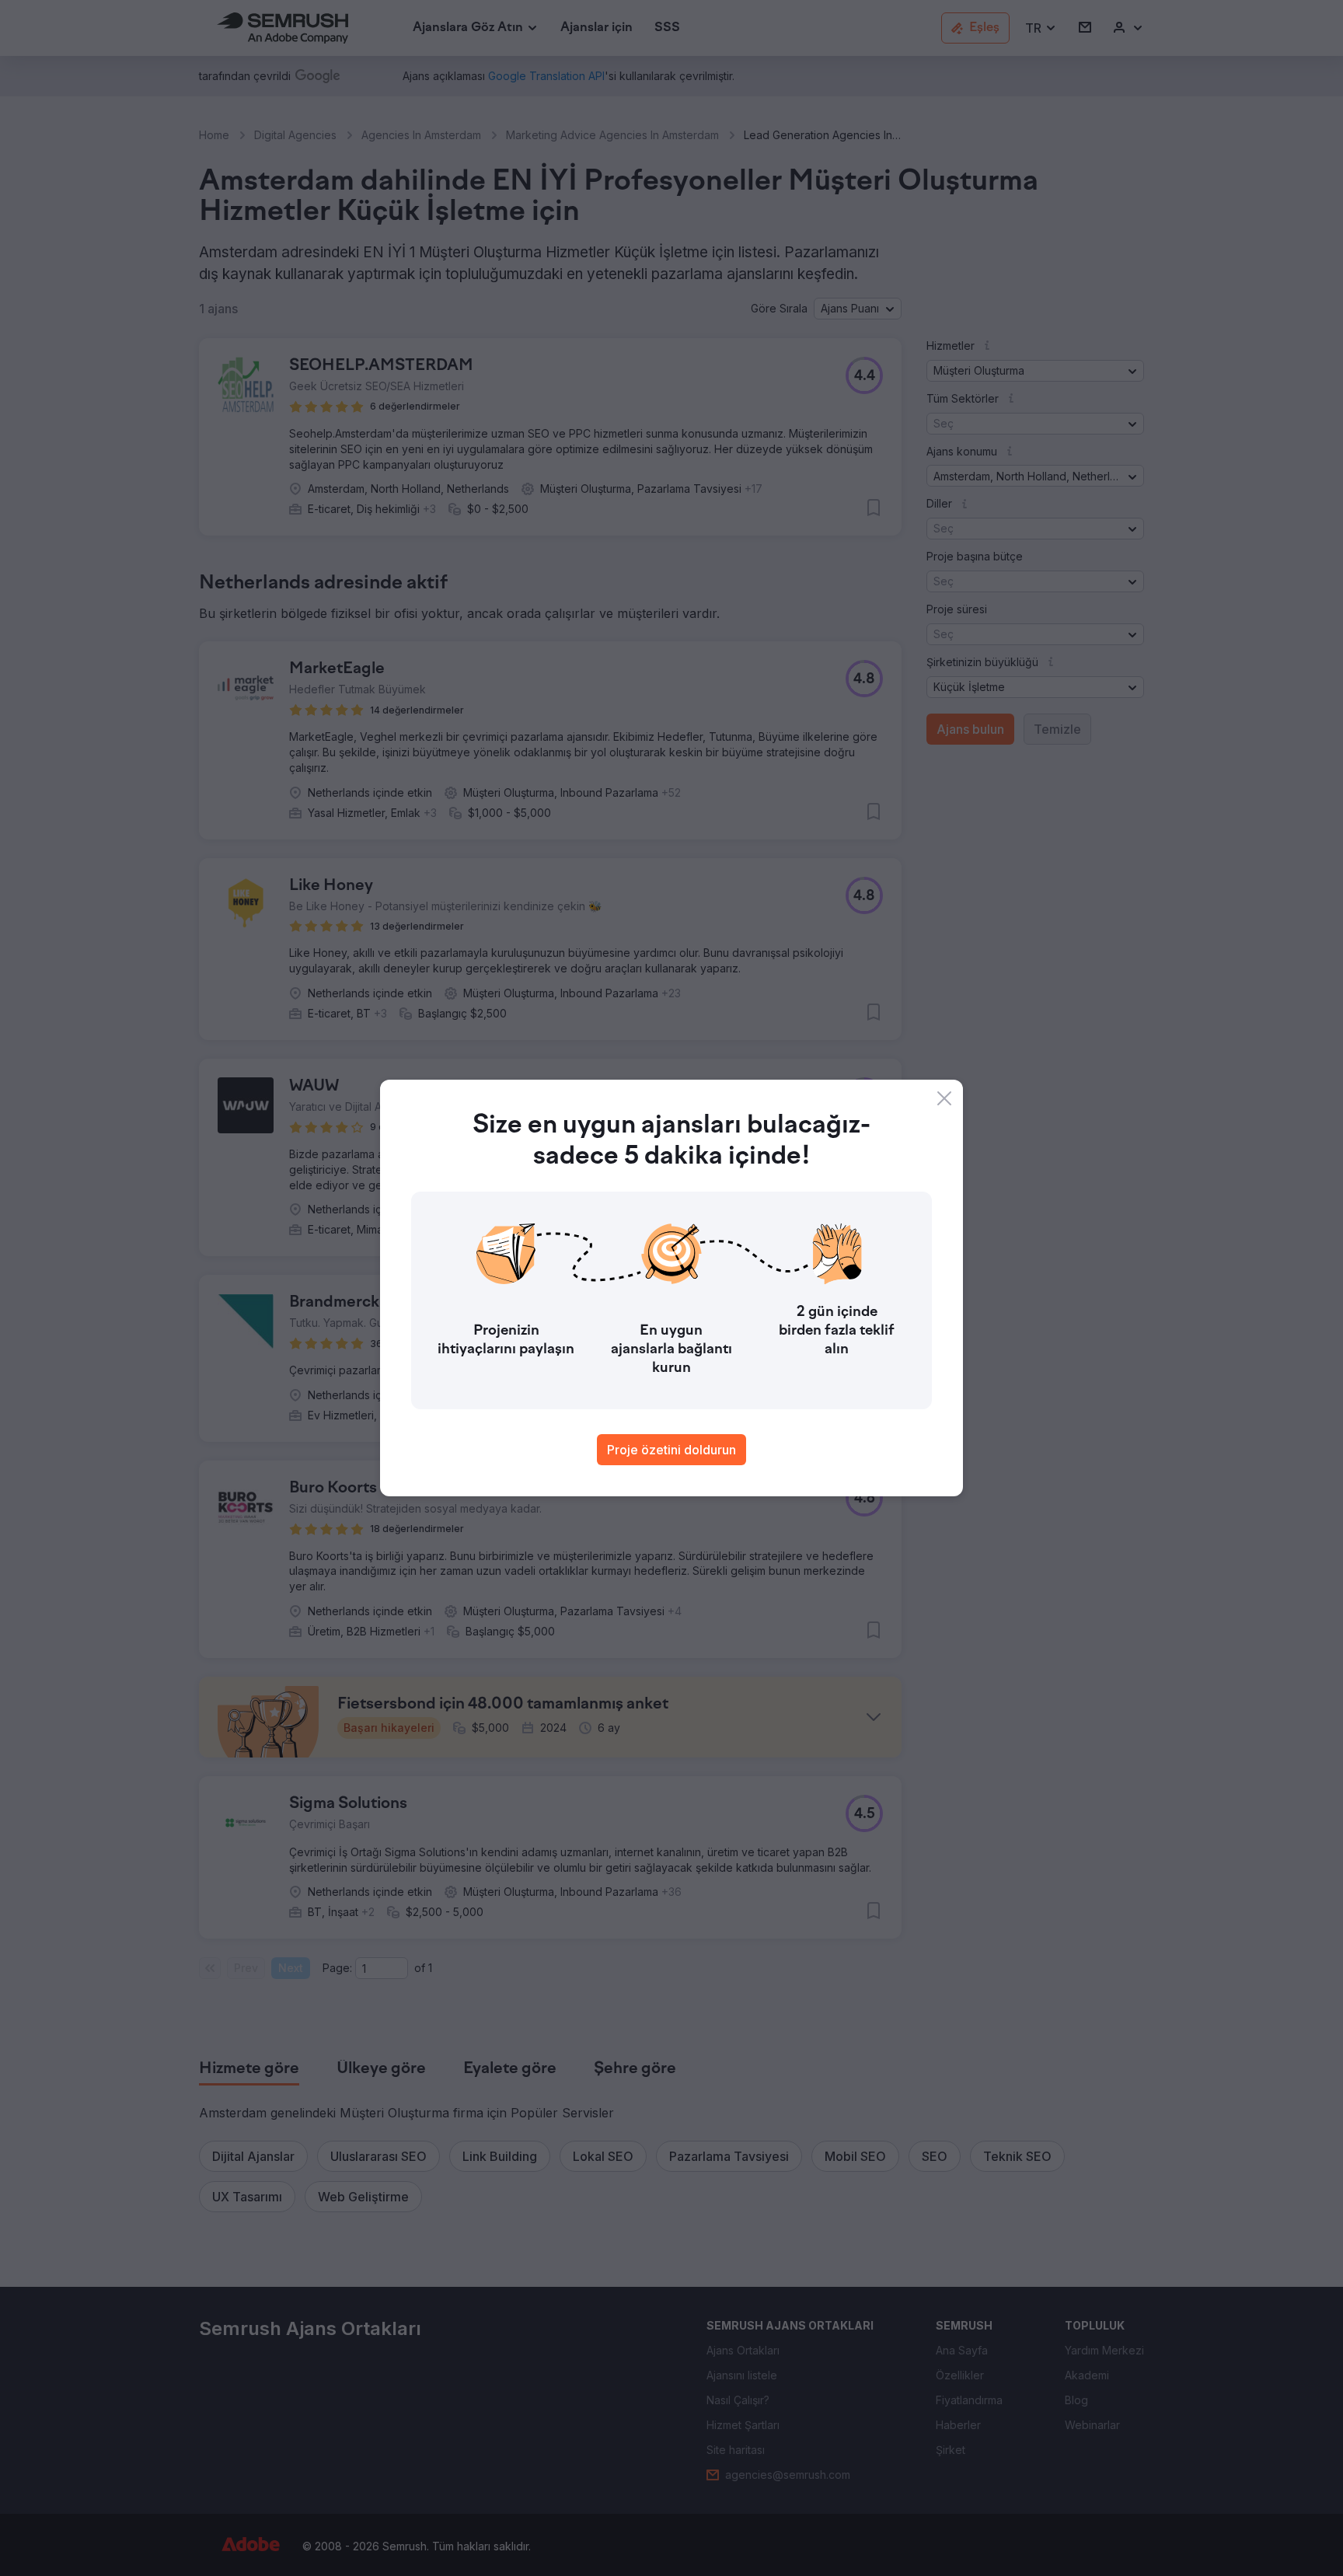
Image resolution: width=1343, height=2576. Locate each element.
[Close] (944, 1098)
